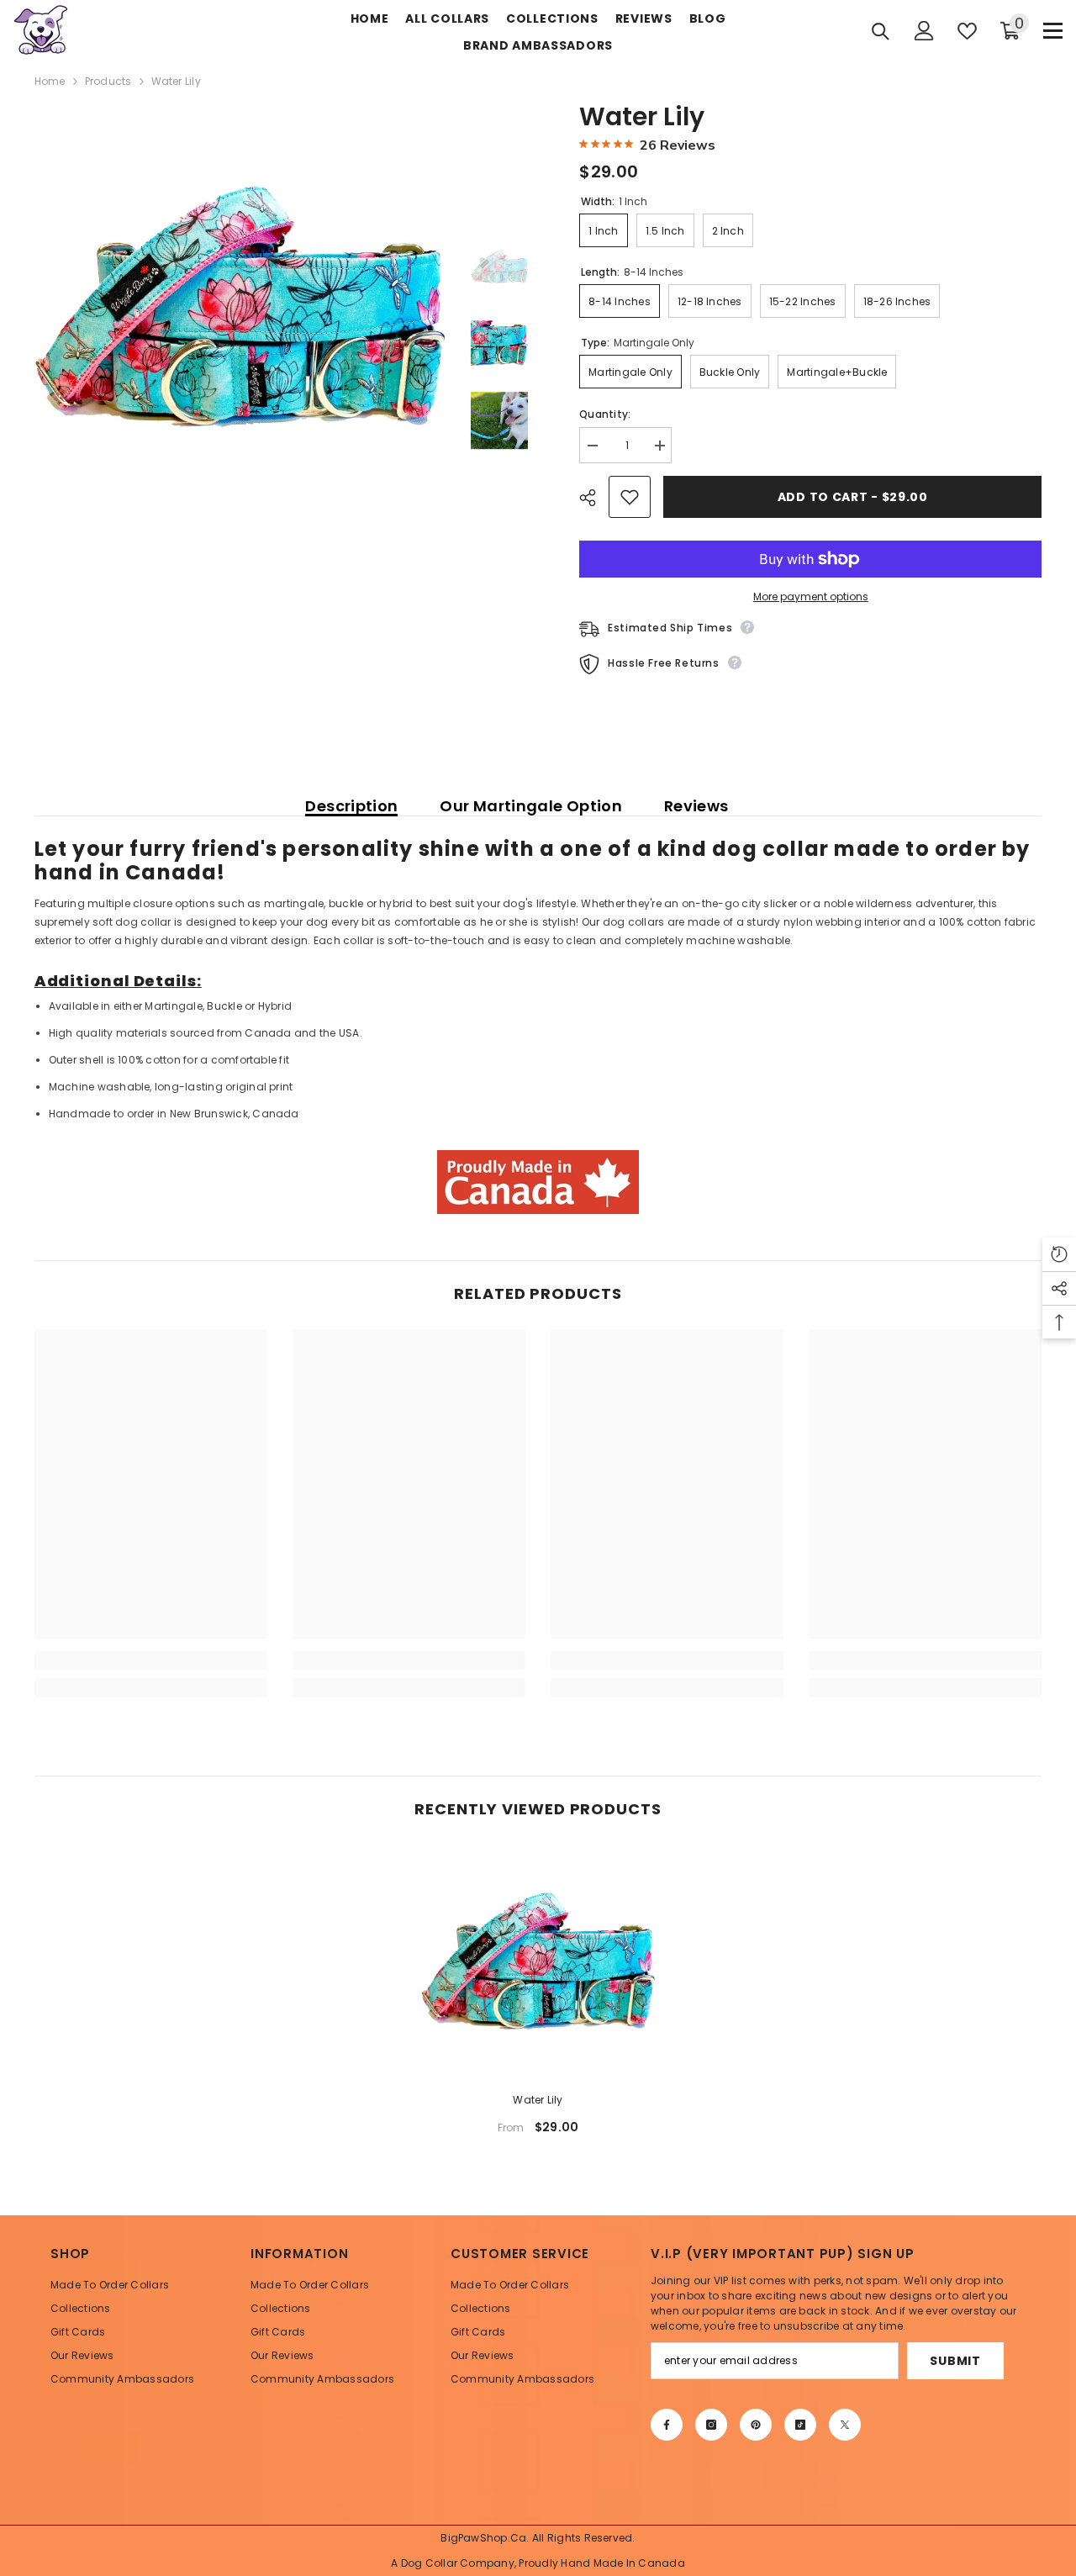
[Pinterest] (756, 2425)
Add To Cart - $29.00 (853, 497)
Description (351, 806)
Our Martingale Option (531, 806)
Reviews (696, 806)
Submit (955, 2361)
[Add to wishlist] (630, 497)
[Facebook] (667, 2425)
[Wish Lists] (967, 31)
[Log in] (924, 31)
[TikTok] (800, 2425)
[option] (240, 307)
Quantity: (605, 414)
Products (108, 81)
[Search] (881, 31)
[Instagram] (711, 2425)
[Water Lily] (538, 1961)
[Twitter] (845, 2425)
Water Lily (538, 2100)
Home (50, 81)
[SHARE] (594, 498)
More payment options (811, 596)
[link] (151, 1660)
